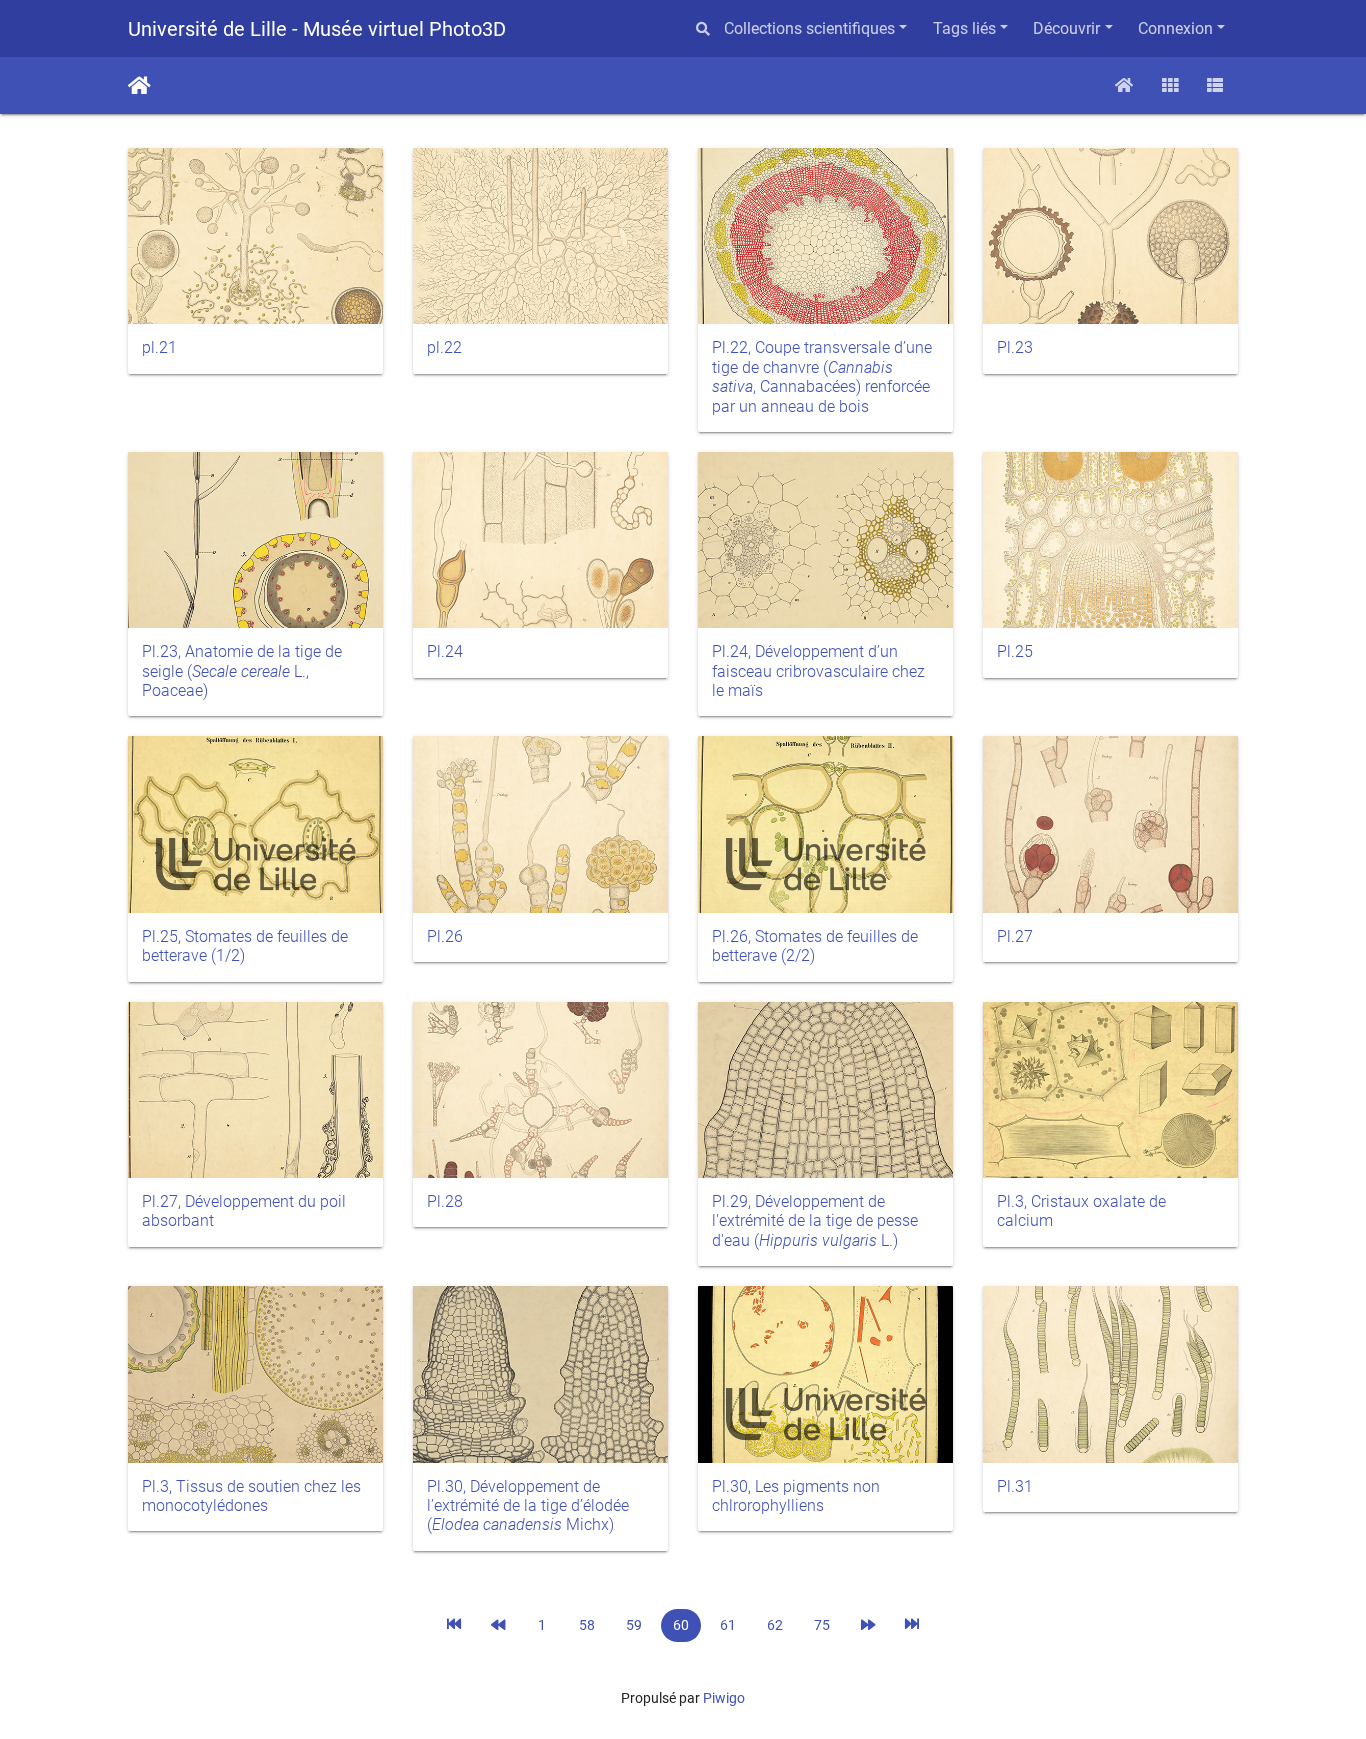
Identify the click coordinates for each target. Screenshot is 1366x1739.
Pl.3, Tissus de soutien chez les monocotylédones (251, 1496)
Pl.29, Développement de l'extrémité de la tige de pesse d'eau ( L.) (815, 1221)
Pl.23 (1015, 347)
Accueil (139, 86)
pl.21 (159, 347)
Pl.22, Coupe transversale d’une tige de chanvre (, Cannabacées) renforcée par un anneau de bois (822, 376)
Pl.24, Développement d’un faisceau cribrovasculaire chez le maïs (818, 671)
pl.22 (444, 347)
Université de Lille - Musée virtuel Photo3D (317, 29)
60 (681, 1625)
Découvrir (1066, 28)
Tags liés (964, 28)
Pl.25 (1015, 651)
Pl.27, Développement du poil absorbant (244, 1211)
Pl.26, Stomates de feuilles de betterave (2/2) (815, 946)
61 (728, 1625)
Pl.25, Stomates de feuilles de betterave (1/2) (245, 946)
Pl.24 (445, 651)
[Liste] (1215, 85)
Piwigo (724, 1698)
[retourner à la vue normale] (1124, 85)
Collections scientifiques (809, 28)
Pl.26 (445, 936)
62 (775, 1625)
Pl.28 (445, 1201)
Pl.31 (1015, 1486)
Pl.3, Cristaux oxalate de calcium (1081, 1211)
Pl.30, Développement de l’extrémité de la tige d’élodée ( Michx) (528, 1506)
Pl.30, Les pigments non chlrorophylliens (796, 1496)
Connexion (1175, 28)
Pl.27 (1015, 936)
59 (634, 1625)
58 (587, 1625)
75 (822, 1625)
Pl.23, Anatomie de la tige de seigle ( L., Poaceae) (242, 671)
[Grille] (1170, 85)
